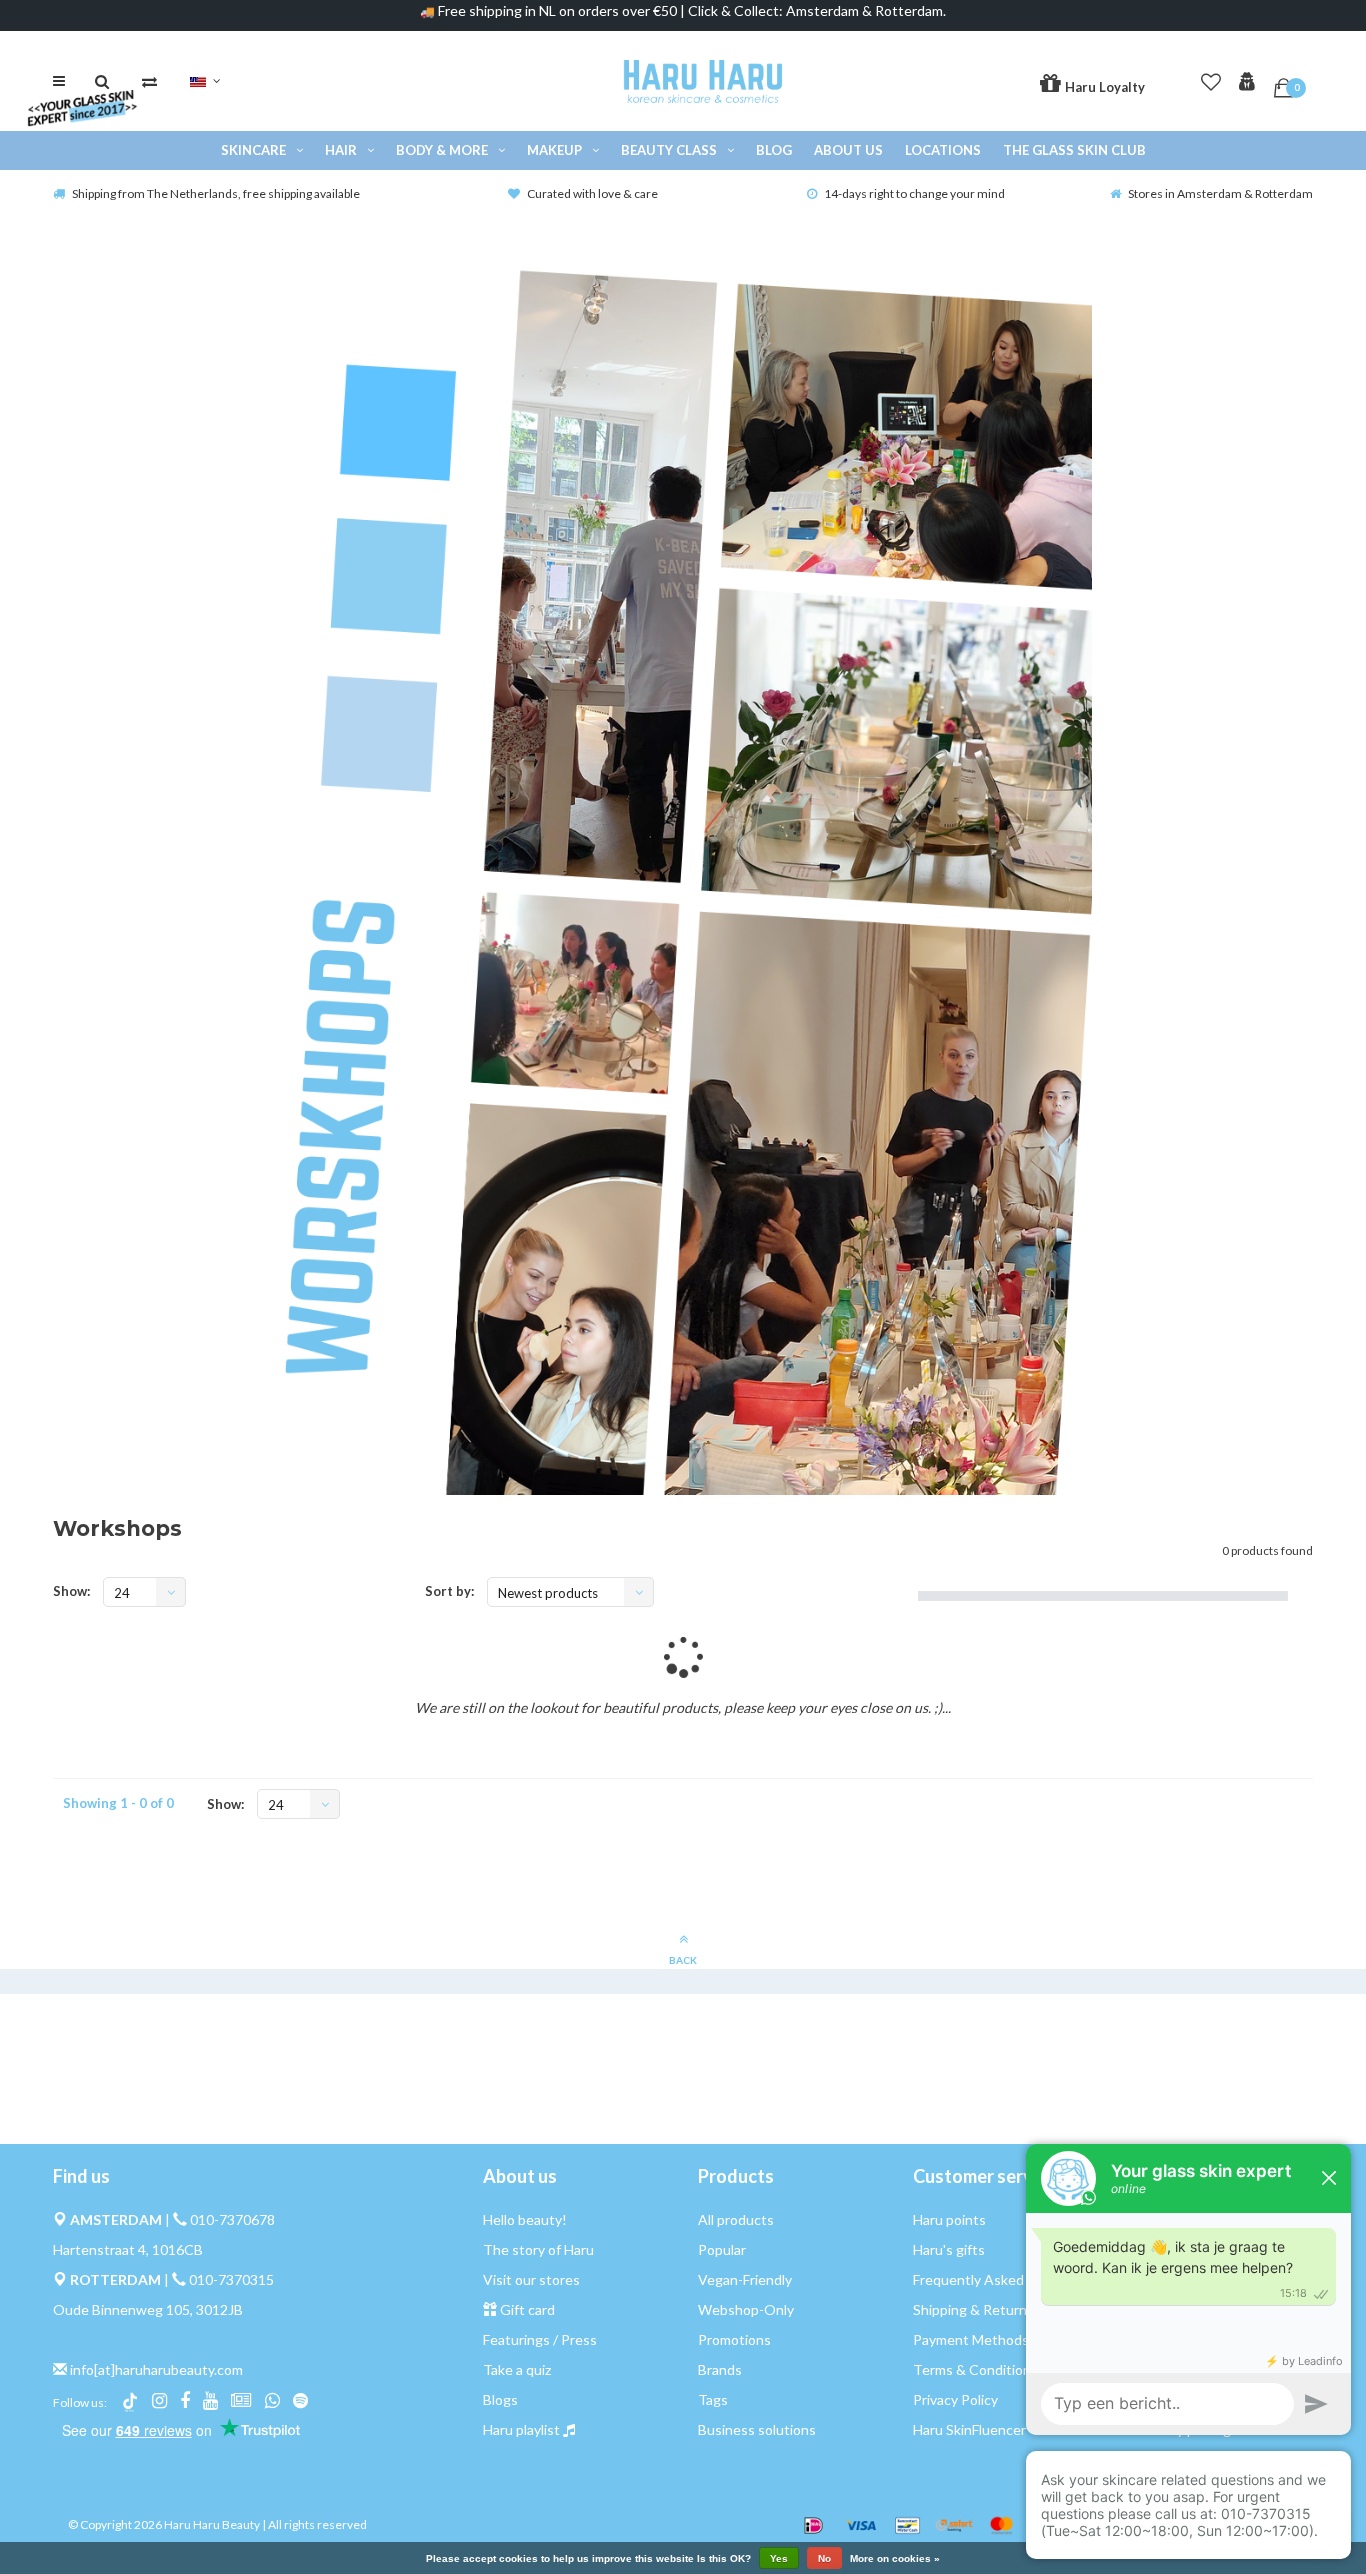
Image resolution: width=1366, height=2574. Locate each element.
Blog (774, 150)
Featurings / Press (540, 2339)
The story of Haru (538, 2249)
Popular (722, 2249)
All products (736, 2219)
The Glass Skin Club (1074, 150)
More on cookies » (895, 2559)
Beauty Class (669, 150)
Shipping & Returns (973, 2309)
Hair (341, 150)
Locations (943, 150)
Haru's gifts (949, 2249)
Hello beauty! (525, 2219)
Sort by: (449, 1591)
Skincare (253, 150)
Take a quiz (517, 2369)
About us (848, 150)
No (824, 2558)
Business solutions (757, 2429)
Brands (720, 2369)
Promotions (734, 2339)
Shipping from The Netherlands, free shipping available (216, 193)
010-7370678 (232, 2219)
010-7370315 (231, 2279)
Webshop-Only (746, 2309)
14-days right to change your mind (914, 193)
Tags (713, 2399)
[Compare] (149, 81)
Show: (71, 1591)
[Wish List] (1211, 78)
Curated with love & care (592, 193)
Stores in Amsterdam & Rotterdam (1220, 193)
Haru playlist (521, 2429)
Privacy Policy (955, 2399)
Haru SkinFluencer (969, 2429)
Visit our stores (531, 2279)
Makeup (554, 150)
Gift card (527, 2309)
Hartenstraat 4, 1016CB (128, 2249)
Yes (779, 2558)
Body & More (442, 150)
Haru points (949, 2219)
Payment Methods (971, 2339)
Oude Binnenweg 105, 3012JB (148, 2309)
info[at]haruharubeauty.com (156, 2369)
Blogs (500, 2399)
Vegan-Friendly (745, 2279)
